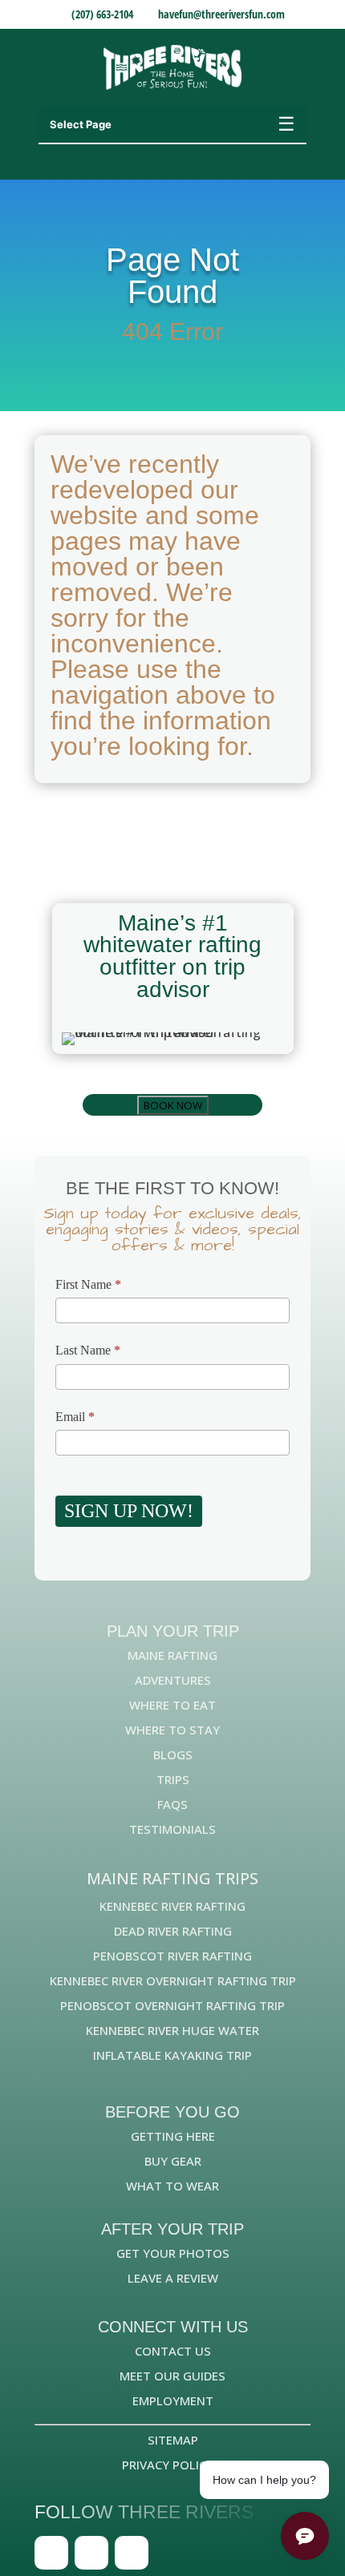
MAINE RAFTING (172, 1655)
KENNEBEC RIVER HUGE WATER (172, 2030)
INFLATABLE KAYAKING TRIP (172, 2055)
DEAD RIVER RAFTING (173, 1931)
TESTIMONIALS (172, 1829)
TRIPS (173, 1779)
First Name (88, 1284)
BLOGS (173, 1754)
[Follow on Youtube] (132, 2553)
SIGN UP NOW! (129, 1511)
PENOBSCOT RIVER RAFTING (172, 1956)
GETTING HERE (173, 2136)
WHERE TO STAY (172, 1730)
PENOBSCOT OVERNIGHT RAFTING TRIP (172, 2005)
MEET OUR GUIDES (172, 2376)
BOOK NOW (173, 1105)
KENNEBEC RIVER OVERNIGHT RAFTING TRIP (173, 1980)
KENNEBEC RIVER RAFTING (172, 1906)
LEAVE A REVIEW (173, 2278)
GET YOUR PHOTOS (173, 2253)
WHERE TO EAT (172, 1705)
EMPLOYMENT (173, 2400)
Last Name (88, 1350)
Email (75, 1417)
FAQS (172, 1804)
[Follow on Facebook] (51, 2553)
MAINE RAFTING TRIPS (172, 1878)
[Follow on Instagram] (91, 2553)
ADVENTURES (173, 1680)
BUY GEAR (173, 2161)
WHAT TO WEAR (172, 2186)
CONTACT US (173, 2351)
